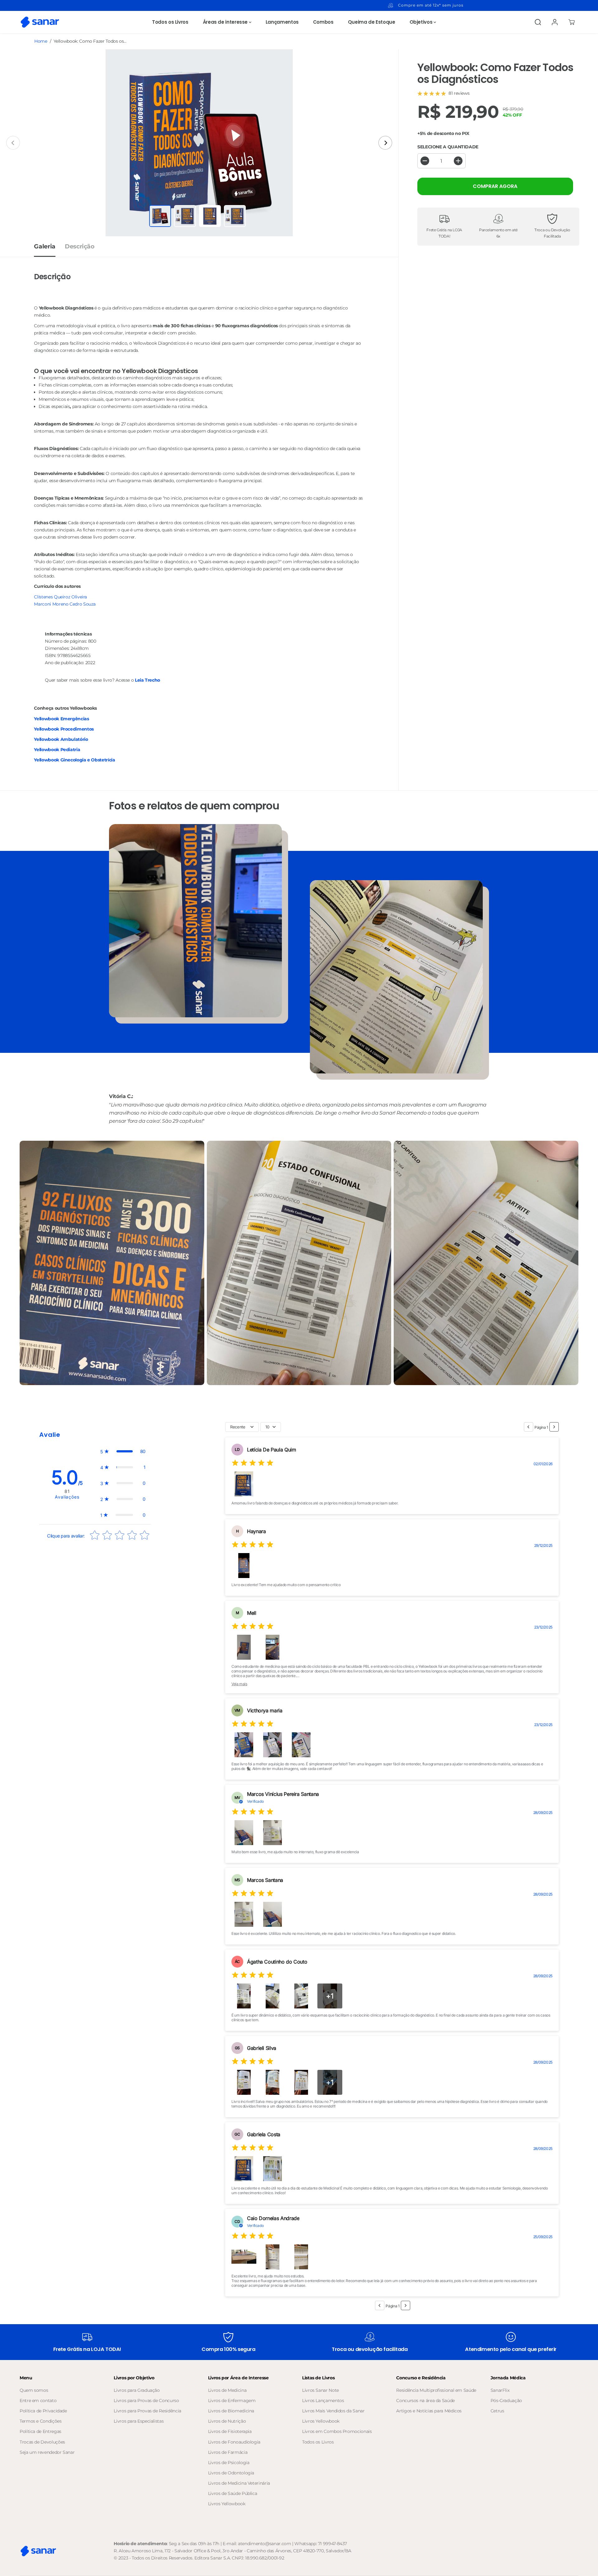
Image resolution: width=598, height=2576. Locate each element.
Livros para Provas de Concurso (146, 2401)
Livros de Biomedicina (231, 2411)
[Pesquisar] (538, 22)
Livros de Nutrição (227, 2421)
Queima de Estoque (372, 22)
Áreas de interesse (226, 22)
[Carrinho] (572, 22)
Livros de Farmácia (228, 2452)
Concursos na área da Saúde (425, 2401)
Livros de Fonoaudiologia (234, 2442)
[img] (253, 1464)
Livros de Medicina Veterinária (239, 2483)
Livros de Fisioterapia (230, 2431)
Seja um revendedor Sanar (47, 2452)
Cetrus (497, 2411)
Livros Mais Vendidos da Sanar (333, 2411)
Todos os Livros (170, 22)
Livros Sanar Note (320, 2390)
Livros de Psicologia (229, 2463)
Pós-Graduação (506, 2401)
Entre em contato (38, 2401)
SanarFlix (500, 2390)
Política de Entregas (40, 2431)
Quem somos (34, 2390)
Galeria (45, 246)
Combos (323, 22)
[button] (123, 1451)
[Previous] (13, 143)
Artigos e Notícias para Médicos (429, 2411)
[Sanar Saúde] (40, 22)
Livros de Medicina (227, 2390)
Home (41, 41)
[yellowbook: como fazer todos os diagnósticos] (199, 143)
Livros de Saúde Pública (233, 2493)
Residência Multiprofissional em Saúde (436, 2390)
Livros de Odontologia (231, 2473)
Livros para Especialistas (139, 2421)
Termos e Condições (41, 2421)
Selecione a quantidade (448, 147)
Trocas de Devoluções (42, 2442)
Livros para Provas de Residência (147, 2411)
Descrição (80, 246)
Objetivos (422, 22)
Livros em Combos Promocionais (337, 2431)
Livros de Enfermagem (232, 2401)
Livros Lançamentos (323, 2401)
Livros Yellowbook (227, 2504)
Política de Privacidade (43, 2411)
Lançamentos (282, 22)
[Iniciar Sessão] (555, 22)
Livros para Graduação (137, 2390)
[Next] (385, 143)
